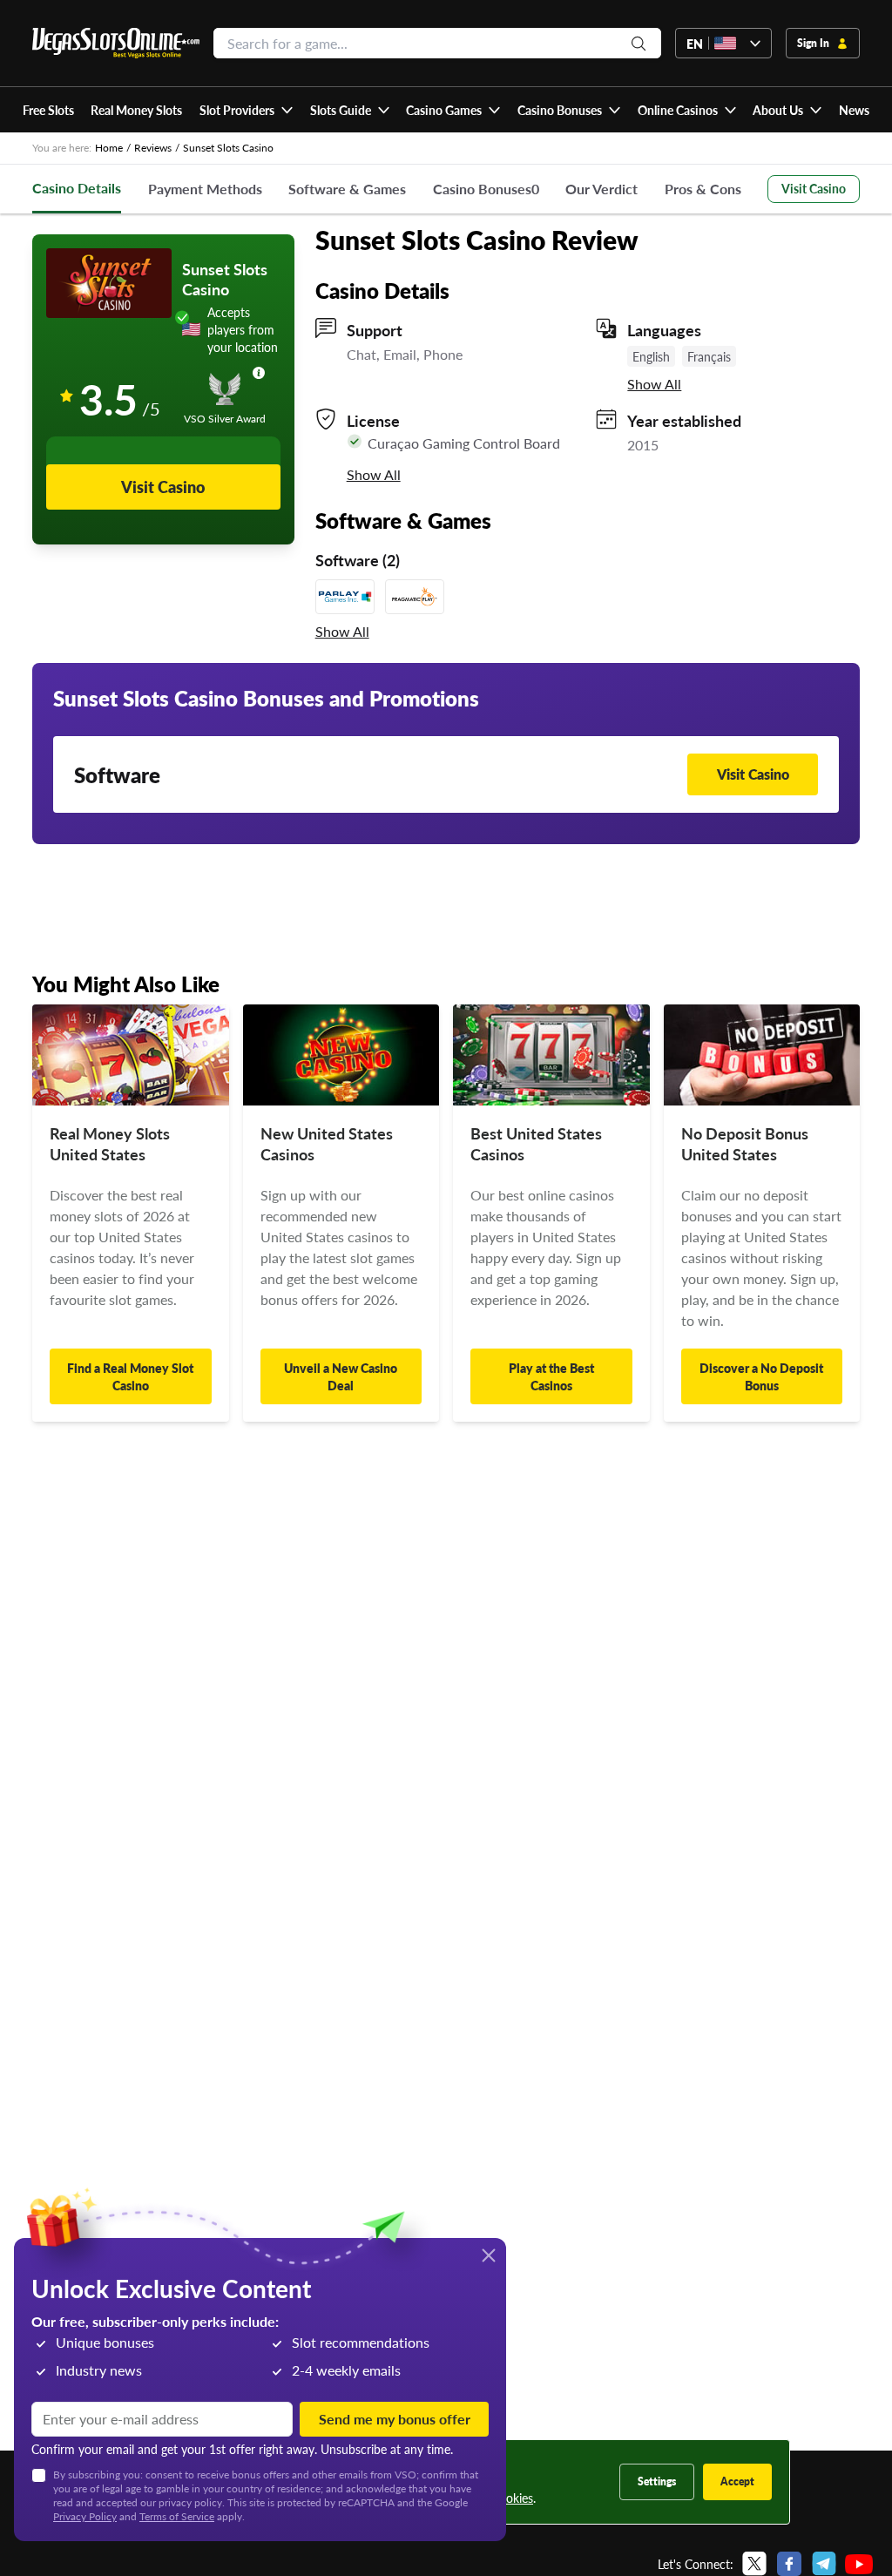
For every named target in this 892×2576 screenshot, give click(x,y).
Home (109, 148)
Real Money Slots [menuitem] (136, 110)
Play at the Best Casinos (551, 1376)
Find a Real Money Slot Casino (130, 1376)
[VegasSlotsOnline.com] (116, 43)
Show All (654, 384)
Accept (737, 2481)
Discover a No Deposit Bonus (761, 1376)
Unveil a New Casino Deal (341, 1376)
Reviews (153, 148)
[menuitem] (246, 110)
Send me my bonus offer (395, 2419)
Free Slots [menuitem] (48, 110)
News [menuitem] (854, 110)
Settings (657, 2481)
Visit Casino (814, 188)
